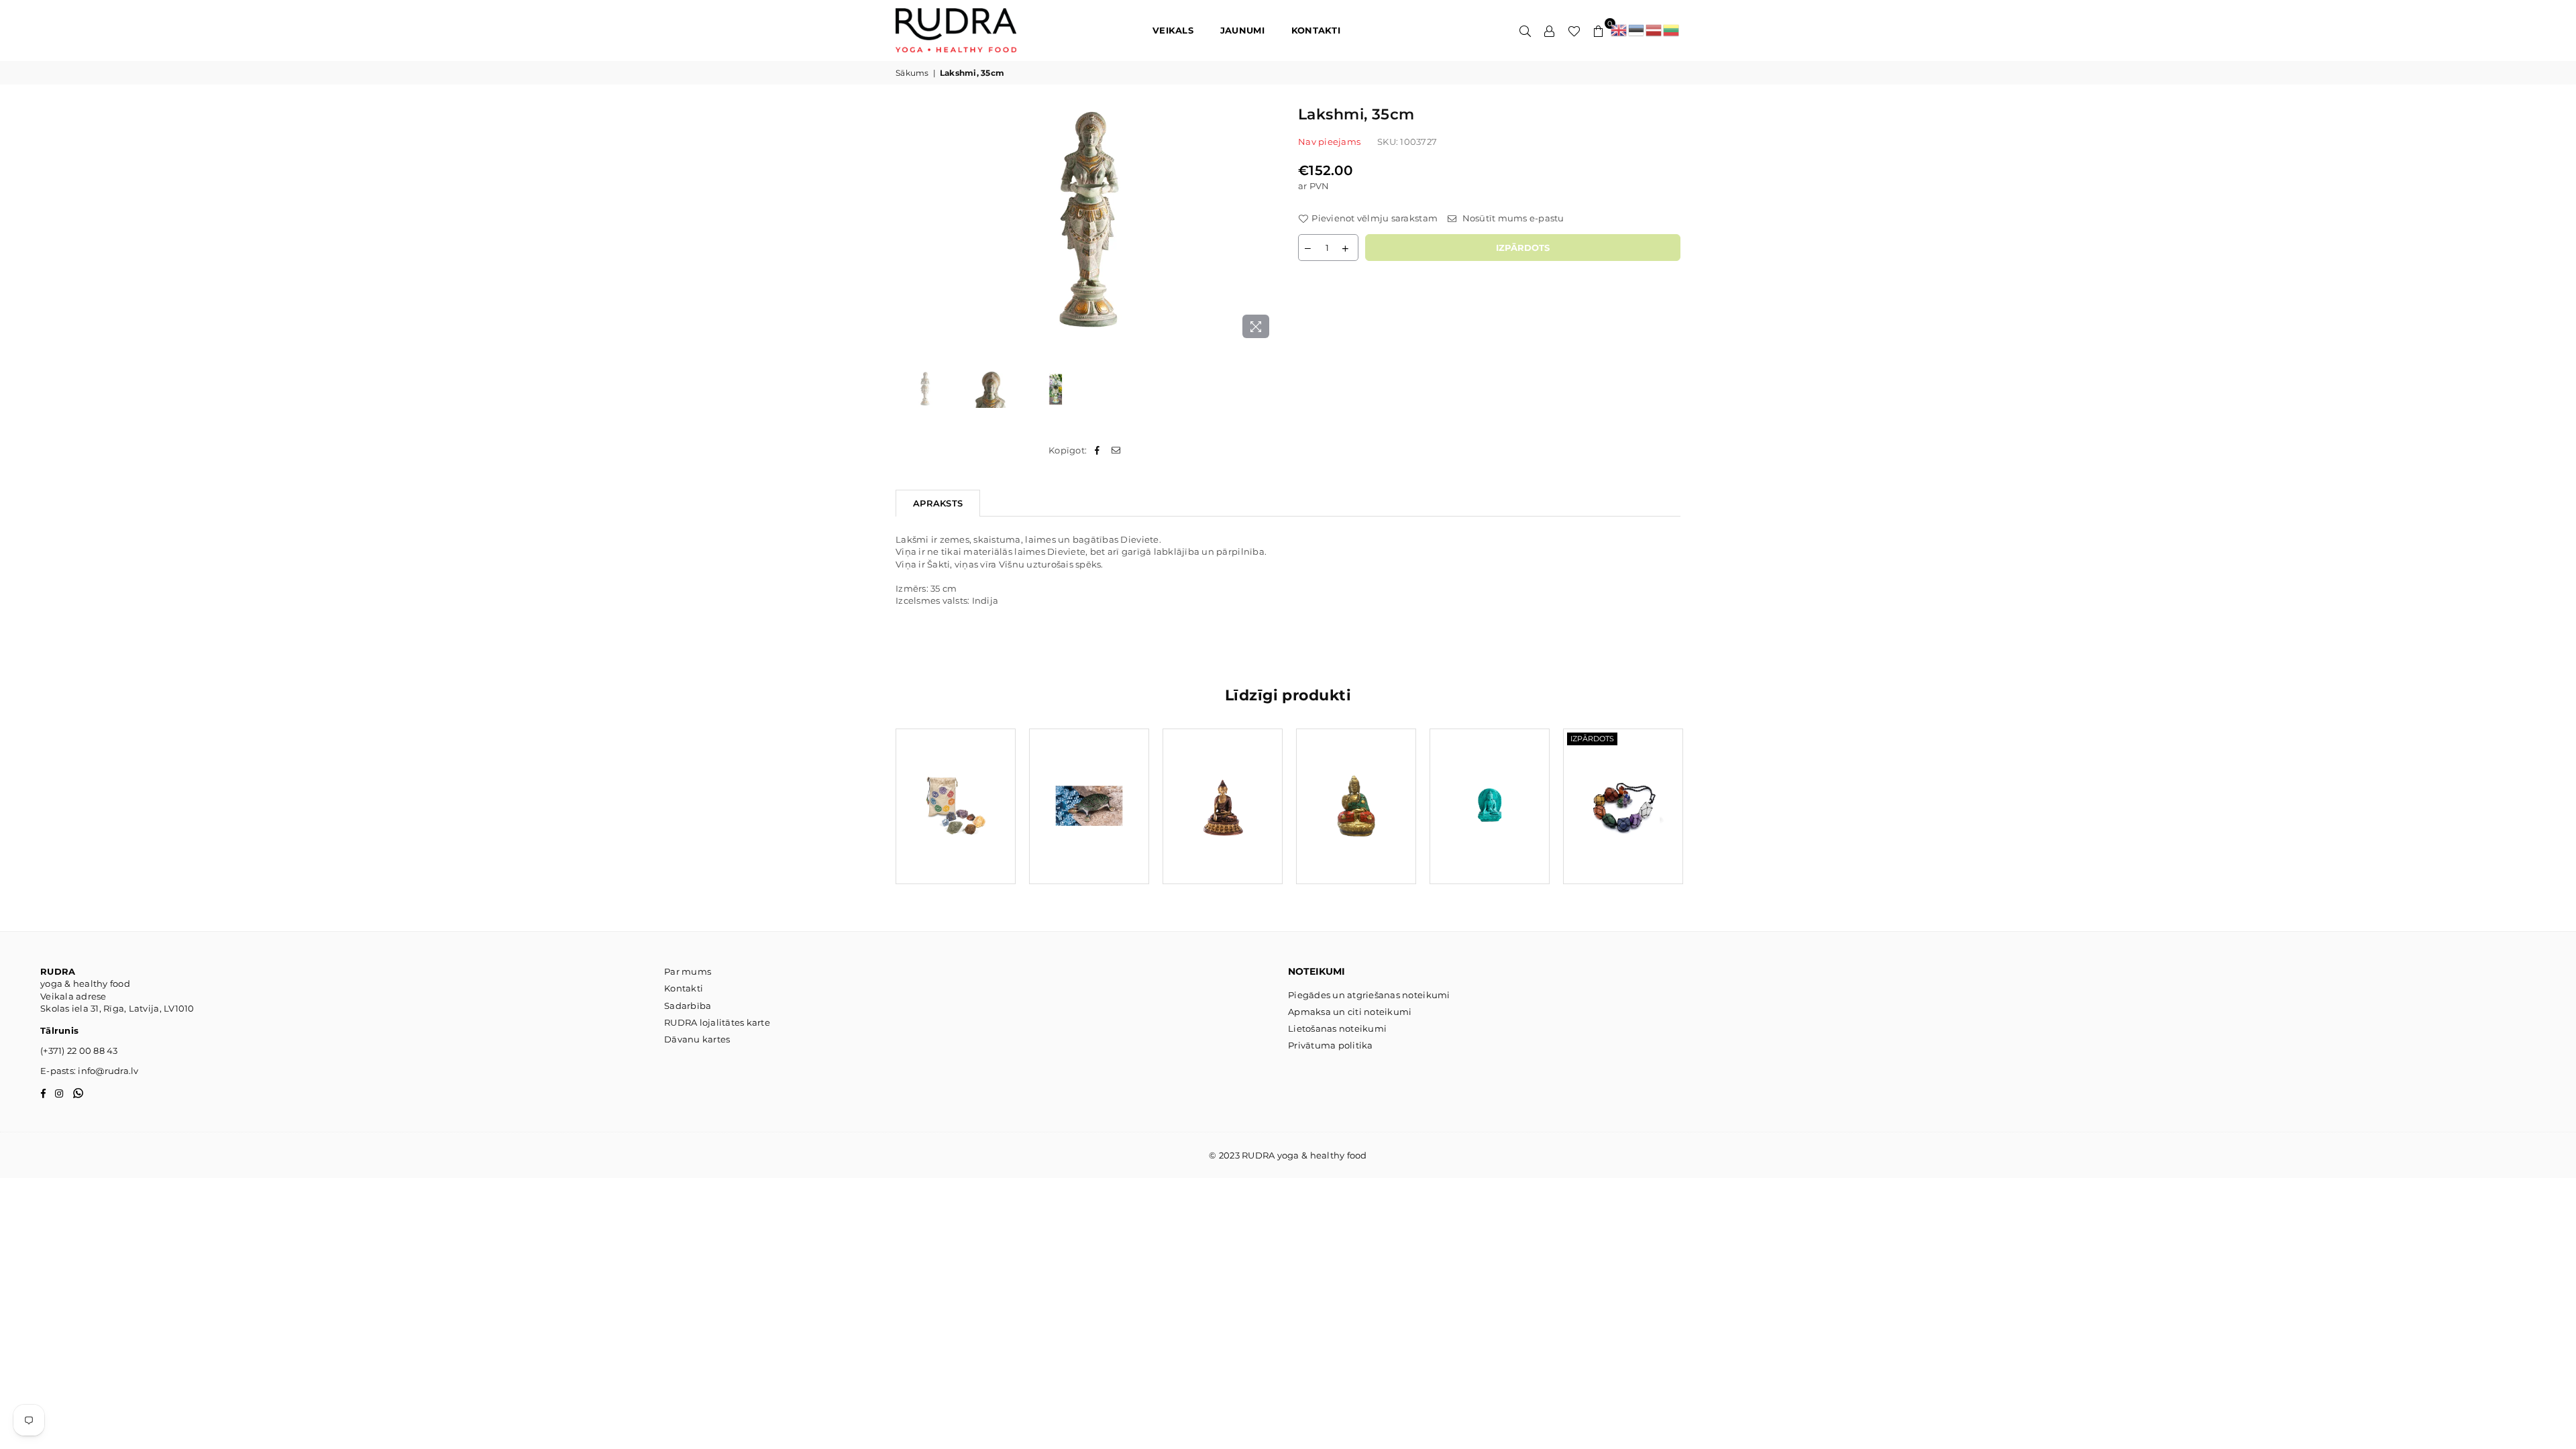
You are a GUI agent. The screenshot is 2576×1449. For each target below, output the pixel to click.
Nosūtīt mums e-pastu (1512, 218)
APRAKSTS (938, 503)
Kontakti (684, 988)
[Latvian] (1654, 30)
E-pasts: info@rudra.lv (90, 1071)
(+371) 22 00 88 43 (79, 1051)
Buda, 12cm (1223, 790)
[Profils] (1550, 30)
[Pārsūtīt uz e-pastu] (1117, 450)
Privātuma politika (1331, 1045)
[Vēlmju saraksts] (1574, 30)
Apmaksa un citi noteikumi (1350, 1012)
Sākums (912, 73)
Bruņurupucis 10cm (1089, 790)
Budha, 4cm (1490, 790)
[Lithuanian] (1672, 30)
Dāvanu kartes (697, 1039)
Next (1266, 224)
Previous (907, 224)
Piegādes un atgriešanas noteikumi (1369, 995)
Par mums (688, 971)
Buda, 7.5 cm (1356, 790)
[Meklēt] (1525, 30)
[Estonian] (1637, 30)
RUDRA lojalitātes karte (717, 1022)
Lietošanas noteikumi (1337, 1028)
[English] (1619, 30)
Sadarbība (688, 1006)
